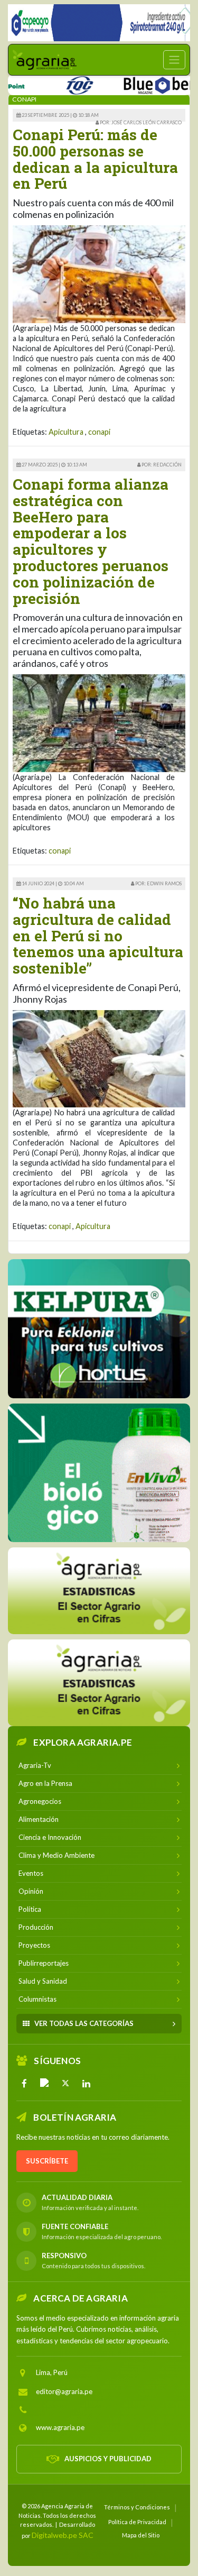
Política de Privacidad (137, 2522)
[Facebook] (24, 2083)
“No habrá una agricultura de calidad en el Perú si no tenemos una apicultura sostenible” (98, 936)
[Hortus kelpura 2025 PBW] (99, 1329)
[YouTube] (45, 2083)
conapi (99, 432)
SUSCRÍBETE (47, 2161)
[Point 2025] (99, 1473)
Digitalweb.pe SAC (63, 2535)
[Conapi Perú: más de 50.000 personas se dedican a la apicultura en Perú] (99, 273)
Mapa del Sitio (141, 2535)
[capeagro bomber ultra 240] (99, 23)
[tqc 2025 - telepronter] (57, 83)
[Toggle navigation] (174, 60)
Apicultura (66, 432)
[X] (65, 2083)
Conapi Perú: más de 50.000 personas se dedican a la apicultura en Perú (95, 159)
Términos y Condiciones (137, 2507)
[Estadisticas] (99, 1591)
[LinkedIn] (86, 2083)
